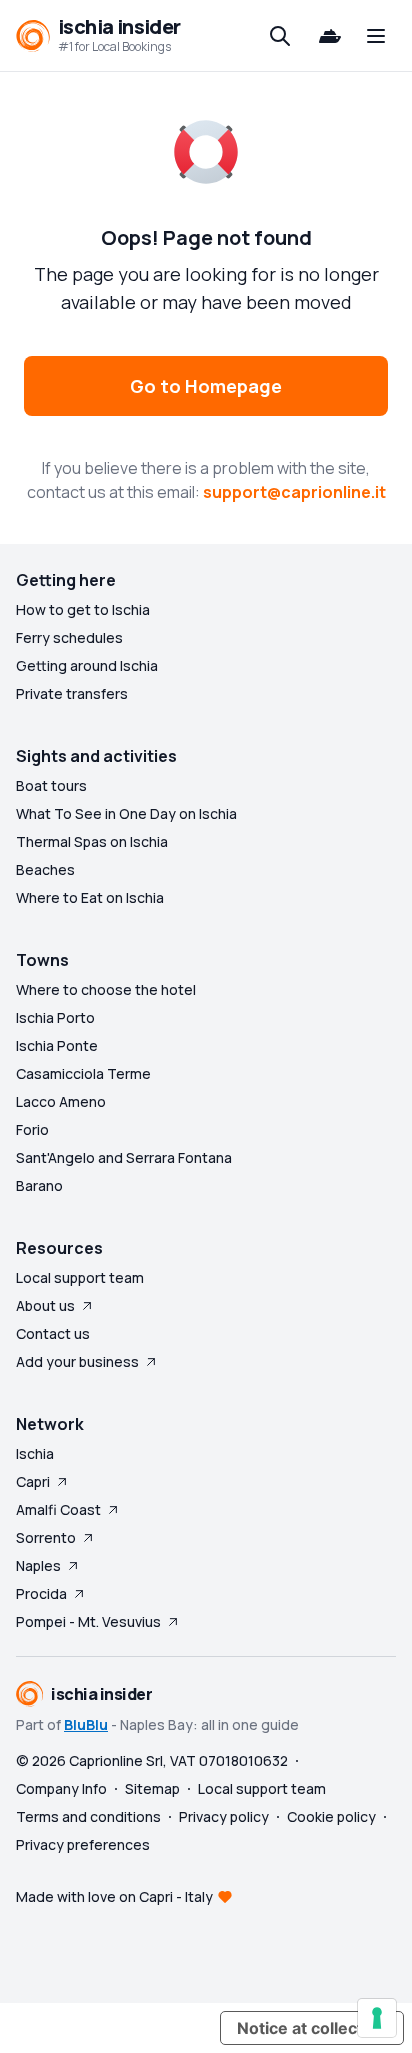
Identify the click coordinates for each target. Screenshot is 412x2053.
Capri (33, 1481)
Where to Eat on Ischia (90, 897)
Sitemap (152, 1788)
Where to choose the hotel (106, 989)
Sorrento (46, 1537)
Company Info (61, 1788)
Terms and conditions (88, 1816)
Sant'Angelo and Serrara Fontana (124, 1157)
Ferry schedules (69, 637)
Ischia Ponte (57, 1045)
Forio (32, 1129)
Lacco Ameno (61, 1101)
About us (45, 1305)
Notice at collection (312, 2028)
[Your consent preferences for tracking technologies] (377, 2018)
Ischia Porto (55, 1017)
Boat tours (51, 785)
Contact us (53, 1333)
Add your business (77, 1361)
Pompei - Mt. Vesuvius (88, 1621)
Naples (38, 1565)
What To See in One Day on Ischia (126, 813)
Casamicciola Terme (83, 1073)
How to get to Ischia (83, 609)
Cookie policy (331, 1816)
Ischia (35, 1453)
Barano (39, 1185)
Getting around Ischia (87, 665)
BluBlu (86, 1724)
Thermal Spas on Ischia (92, 841)
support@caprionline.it (294, 492)
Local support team (80, 1277)
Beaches (45, 869)
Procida (41, 1593)
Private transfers (72, 693)
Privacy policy (224, 1816)
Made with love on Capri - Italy (114, 1896)
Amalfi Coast (58, 1509)
